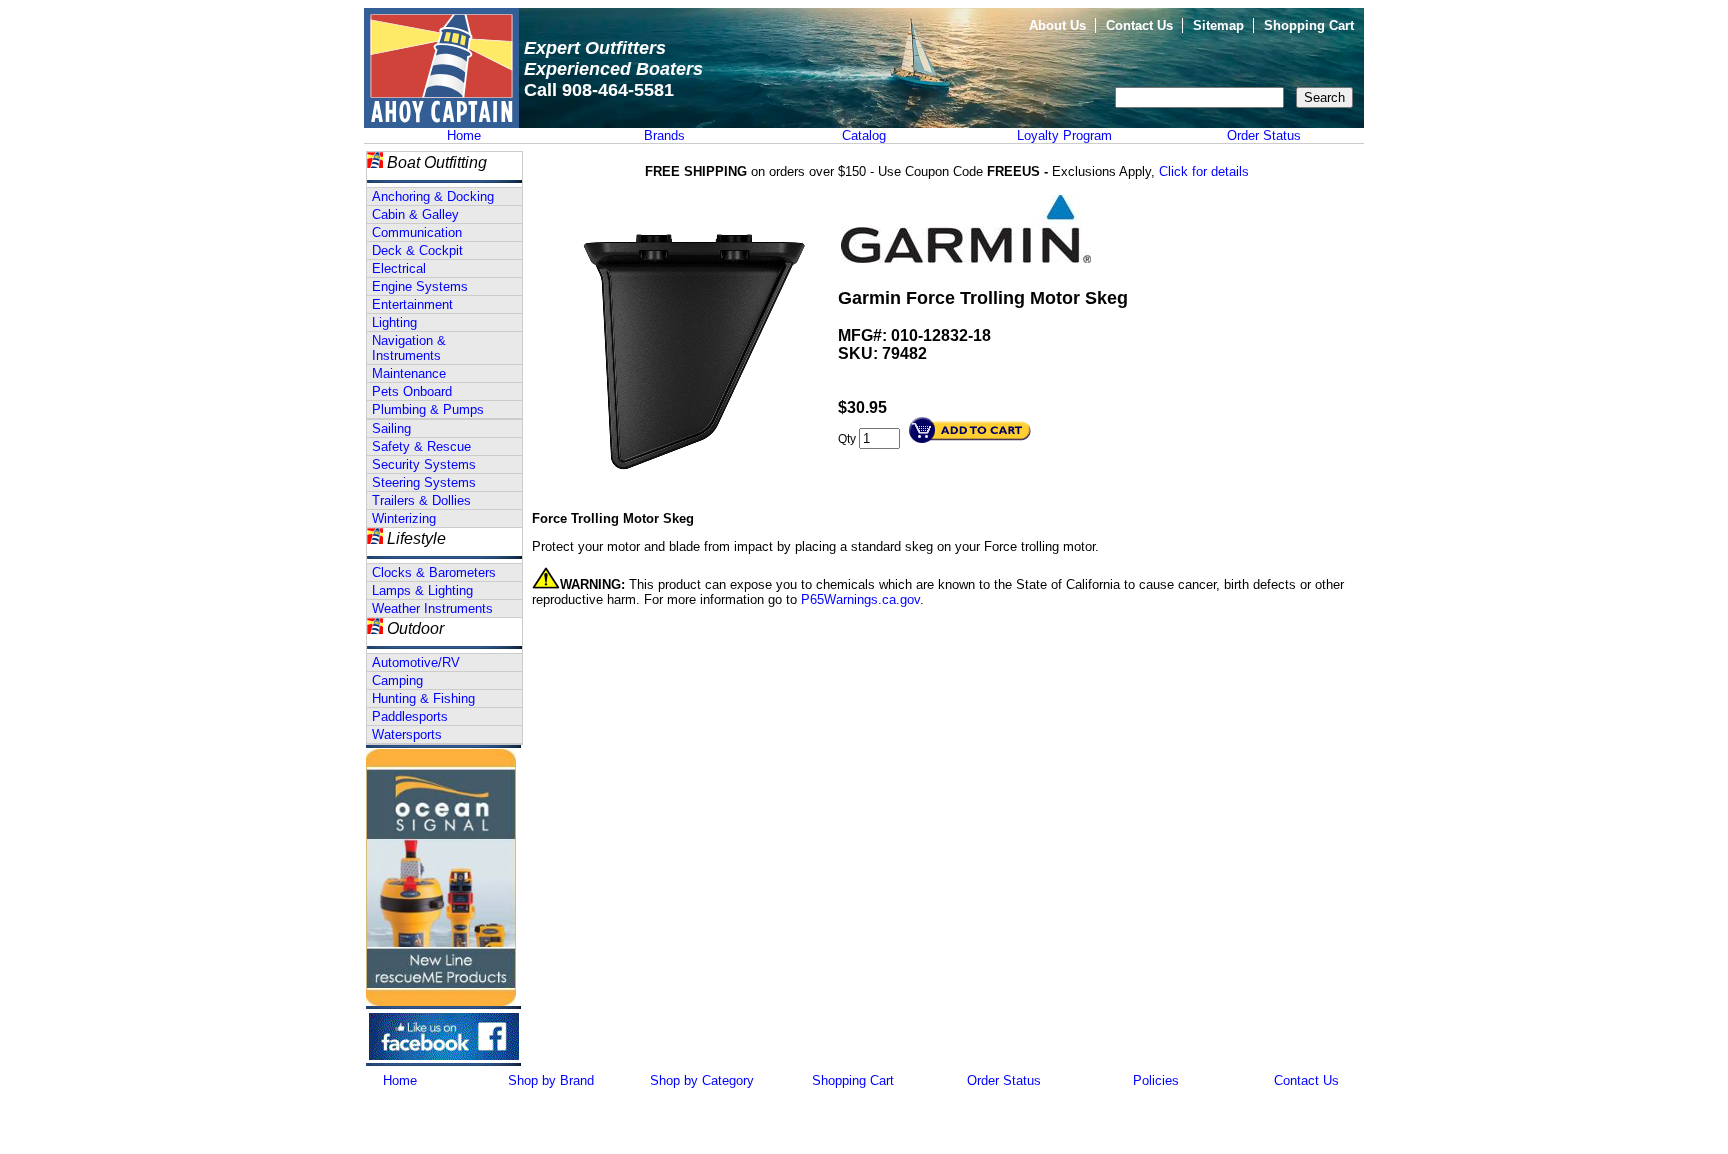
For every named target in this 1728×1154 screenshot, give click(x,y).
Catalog (864, 135)
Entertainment (412, 304)
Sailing (391, 428)
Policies (1156, 1080)
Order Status (1264, 135)
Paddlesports (410, 716)
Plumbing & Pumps (428, 409)
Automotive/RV (416, 662)
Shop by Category (702, 1080)
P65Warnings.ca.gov (860, 599)
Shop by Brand (551, 1080)
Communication (417, 232)
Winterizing (404, 518)
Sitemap (1218, 25)
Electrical (399, 268)
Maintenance (409, 373)
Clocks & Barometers (434, 572)
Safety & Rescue (421, 446)
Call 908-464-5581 (599, 90)
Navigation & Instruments (409, 348)
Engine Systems (420, 286)
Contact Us (1139, 25)
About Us (1057, 25)
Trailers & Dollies (421, 500)
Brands (664, 135)
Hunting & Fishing (423, 698)
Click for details (1204, 171)
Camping (397, 680)
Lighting (394, 322)
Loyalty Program (1064, 135)
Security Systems (424, 464)
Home (464, 135)
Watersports (407, 734)
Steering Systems (424, 482)
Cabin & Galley (415, 214)
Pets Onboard (412, 391)
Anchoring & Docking (433, 196)
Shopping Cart (1309, 25)
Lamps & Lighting (422, 590)
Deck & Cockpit (417, 250)
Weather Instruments (432, 608)
